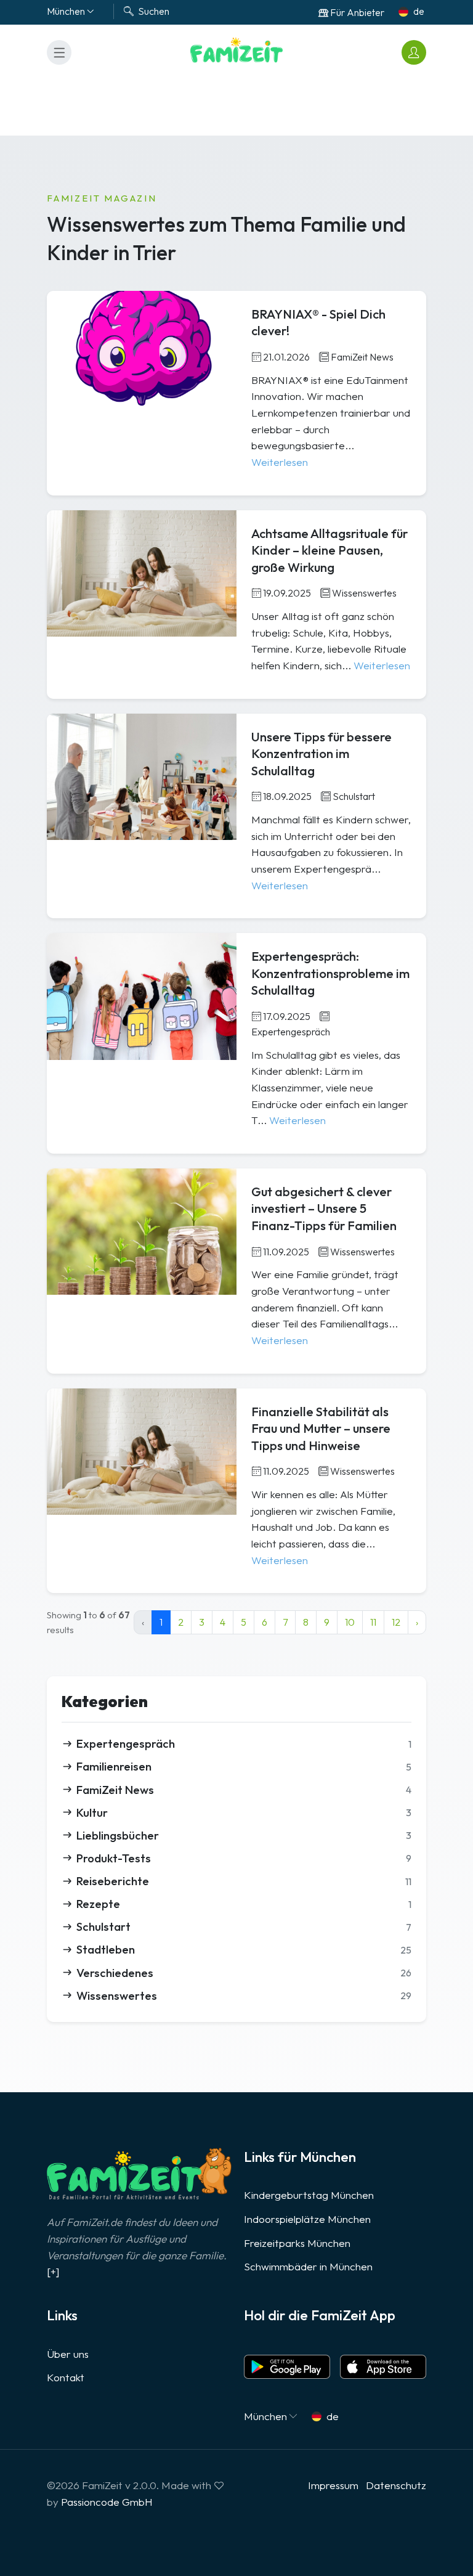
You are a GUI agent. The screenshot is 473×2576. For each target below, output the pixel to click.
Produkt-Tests (244, 1858)
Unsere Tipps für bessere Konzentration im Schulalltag (321, 754)
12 (396, 1622)
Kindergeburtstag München (309, 2195)
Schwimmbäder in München (308, 2266)
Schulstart (244, 1926)
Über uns (68, 2354)
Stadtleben (244, 1949)
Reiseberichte (244, 1881)
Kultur (244, 1812)
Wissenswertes (244, 1995)
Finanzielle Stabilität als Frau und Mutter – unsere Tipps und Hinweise (321, 1429)
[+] (53, 2271)
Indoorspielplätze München (307, 2219)
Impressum (333, 2485)
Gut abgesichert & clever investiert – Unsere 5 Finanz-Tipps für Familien (324, 1209)
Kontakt (66, 2377)
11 (373, 1622)
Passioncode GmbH (107, 2502)
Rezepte (244, 1904)
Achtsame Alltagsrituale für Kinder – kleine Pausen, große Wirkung (329, 550)
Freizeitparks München (297, 2243)
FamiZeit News (244, 1790)
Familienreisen (244, 1766)
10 (350, 1622)
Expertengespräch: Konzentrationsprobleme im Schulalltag (330, 973)
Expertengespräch (244, 1743)
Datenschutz (396, 2485)
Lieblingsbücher (244, 1835)
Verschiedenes (244, 1973)
